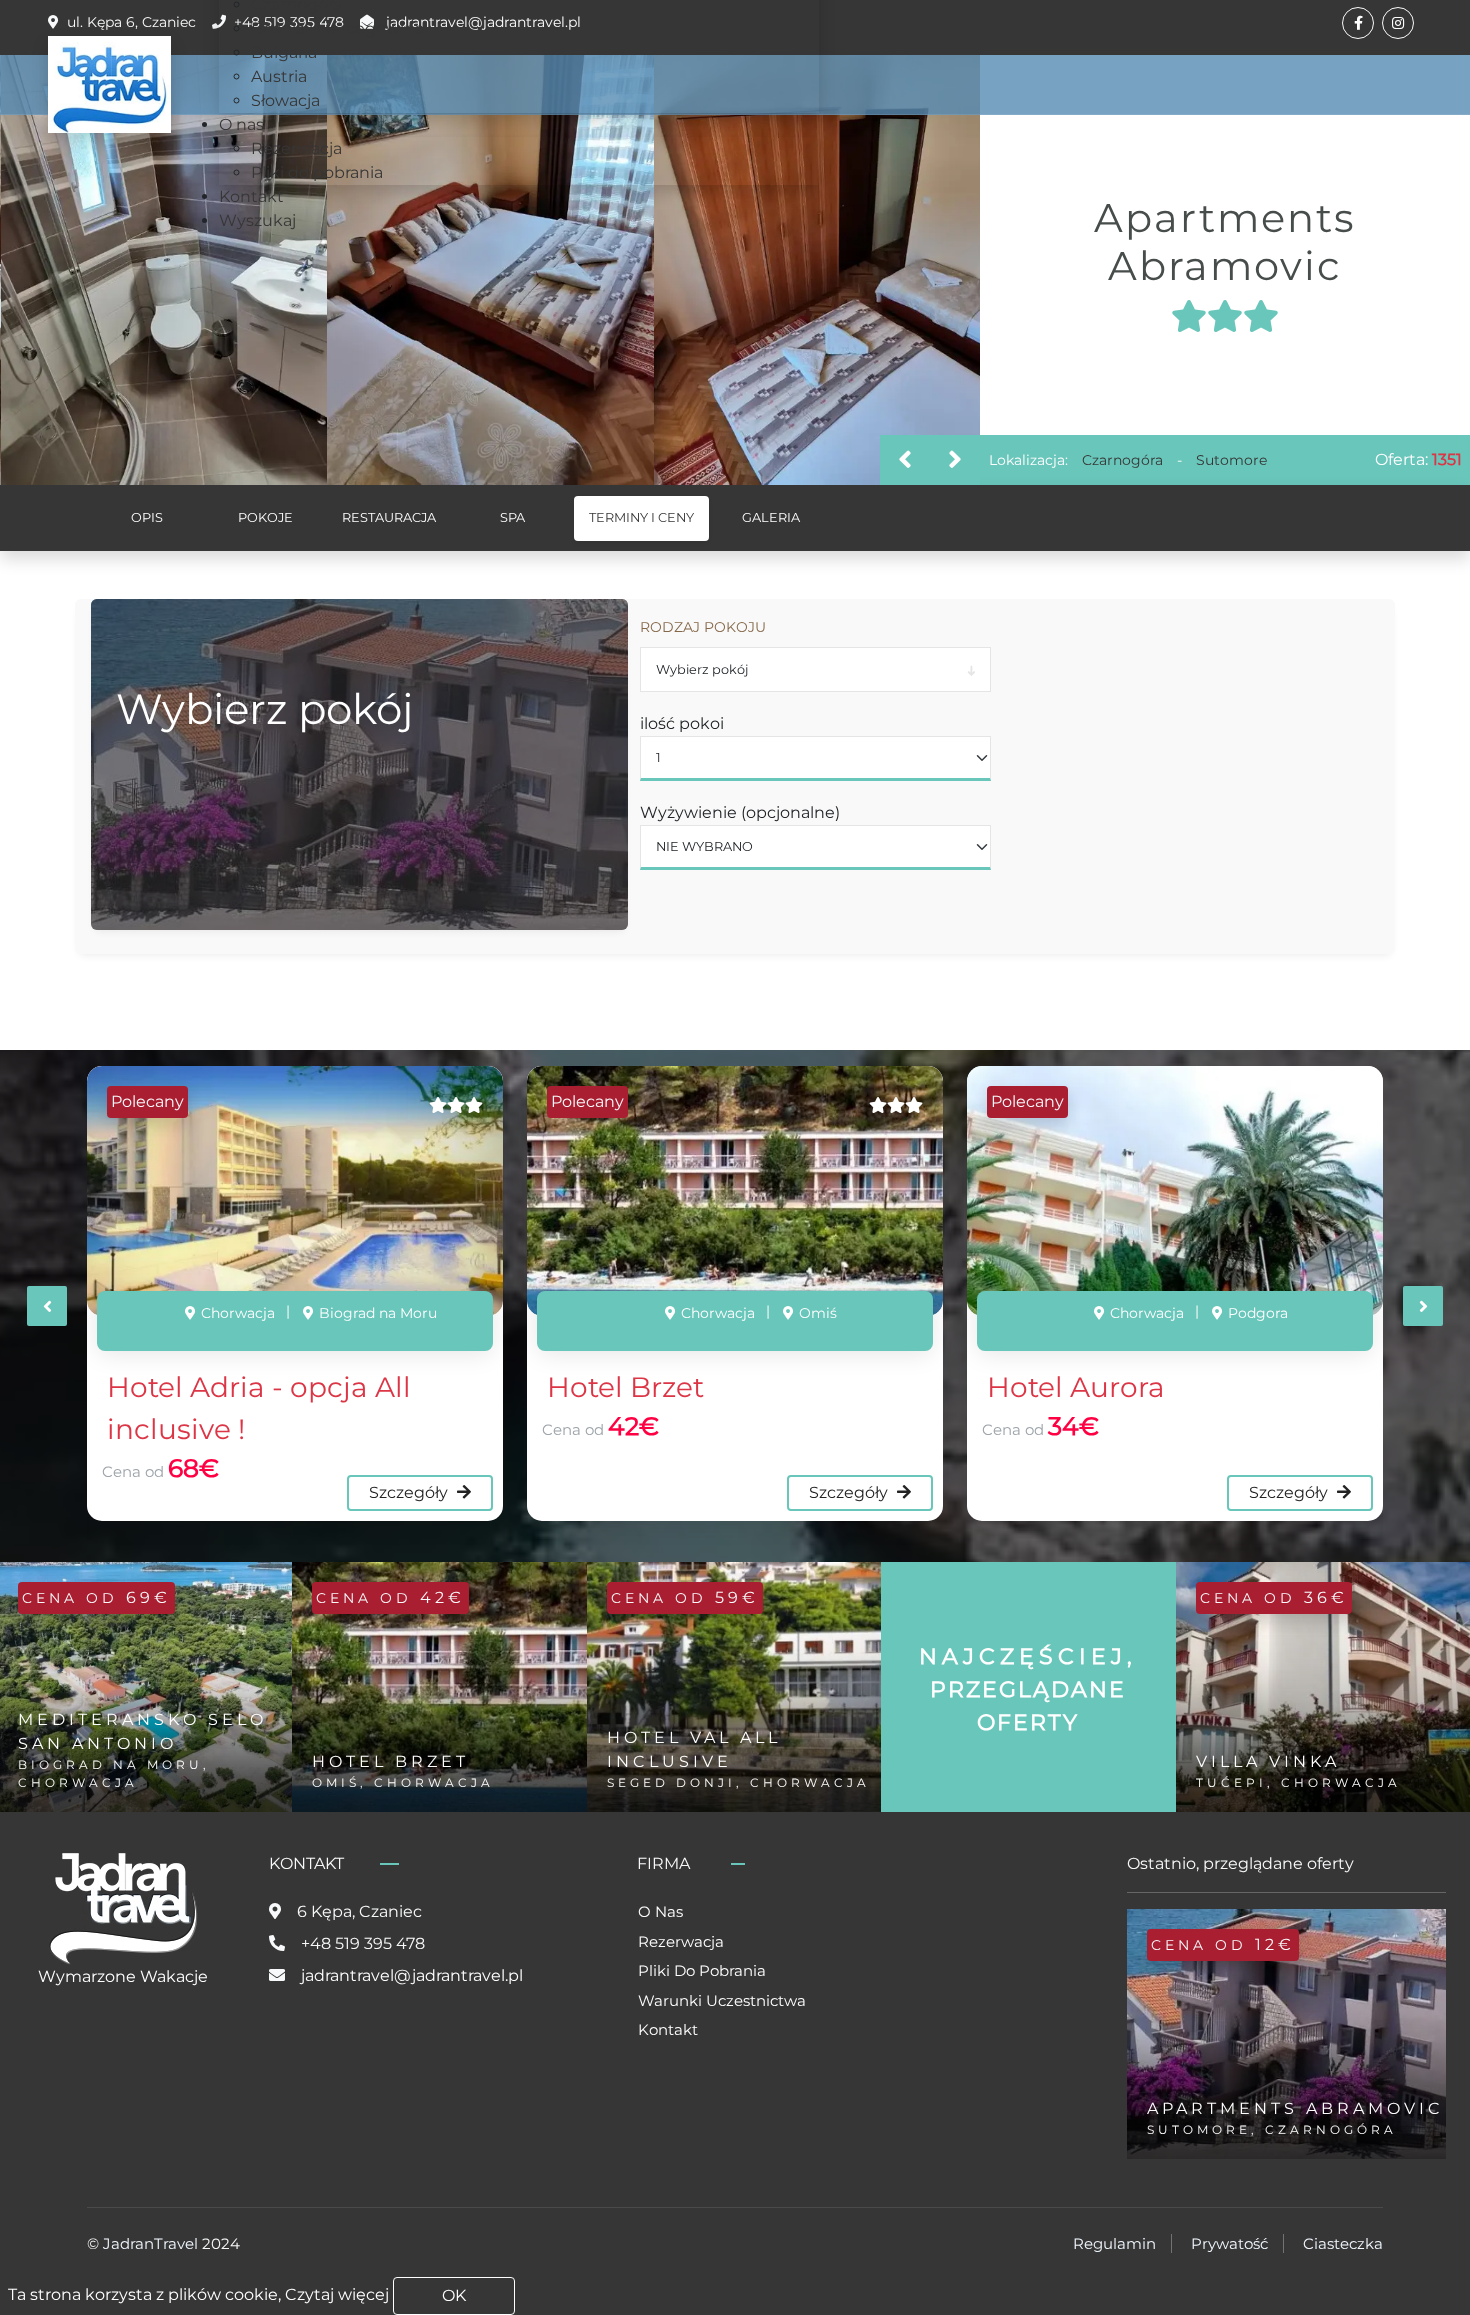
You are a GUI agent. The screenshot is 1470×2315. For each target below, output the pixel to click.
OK (454, 2295)
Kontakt (668, 2029)
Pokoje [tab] (265, 517)
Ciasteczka (1343, 2243)
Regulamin (1114, 2243)
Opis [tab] (147, 517)
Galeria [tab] (771, 517)
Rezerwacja (681, 1941)
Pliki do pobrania (702, 1970)
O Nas (660, 1911)
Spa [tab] (512, 517)
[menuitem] (337, 28)
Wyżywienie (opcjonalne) (740, 812)
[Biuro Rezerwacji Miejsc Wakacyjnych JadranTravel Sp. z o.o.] (109, 84)
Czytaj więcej (337, 2294)
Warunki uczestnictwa (722, 2000)
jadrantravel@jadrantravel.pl (412, 1975)
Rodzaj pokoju (703, 627)
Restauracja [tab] (389, 517)
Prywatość (1229, 2243)
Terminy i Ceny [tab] (641, 517)
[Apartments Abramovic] (163, 270)
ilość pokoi (682, 723)
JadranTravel (150, 2243)
